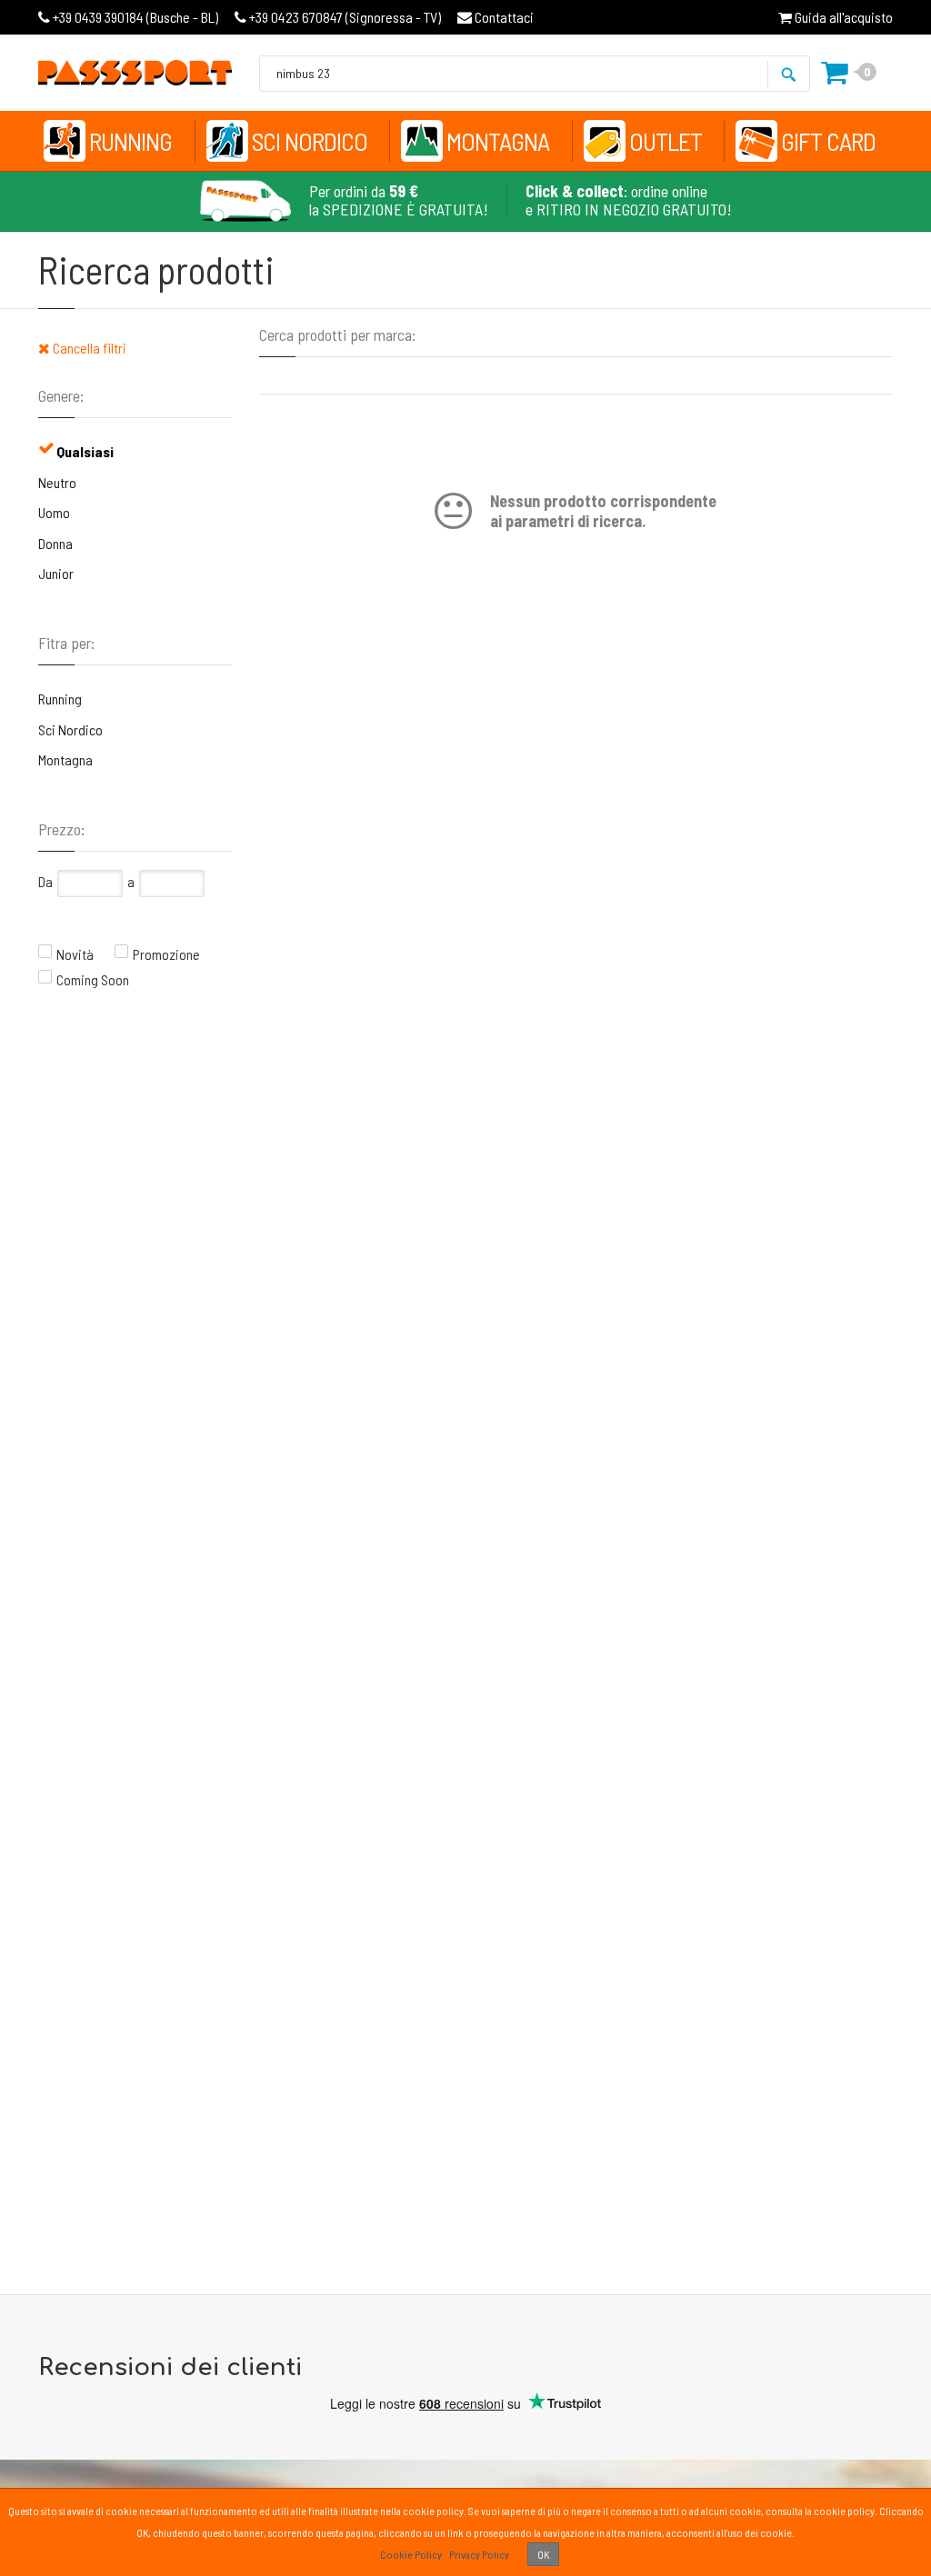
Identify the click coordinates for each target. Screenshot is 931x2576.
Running (130, 141)
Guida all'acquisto (842, 17)
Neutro (57, 482)
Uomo (54, 512)
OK (543, 2554)
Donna (55, 543)
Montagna (498, 141)
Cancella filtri (88, 348)
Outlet (666, 141)
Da (45, 881)
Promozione (166, 954)
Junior (56, 573)
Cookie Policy (411, 2554)
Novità (75, 954)
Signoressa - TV (345, 17)
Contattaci (503, 17)
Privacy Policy (479, 2554)
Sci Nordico (310, 141)
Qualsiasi (85, 451)
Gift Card (828, 141)
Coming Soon (93, 979)
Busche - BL (135, 17)
